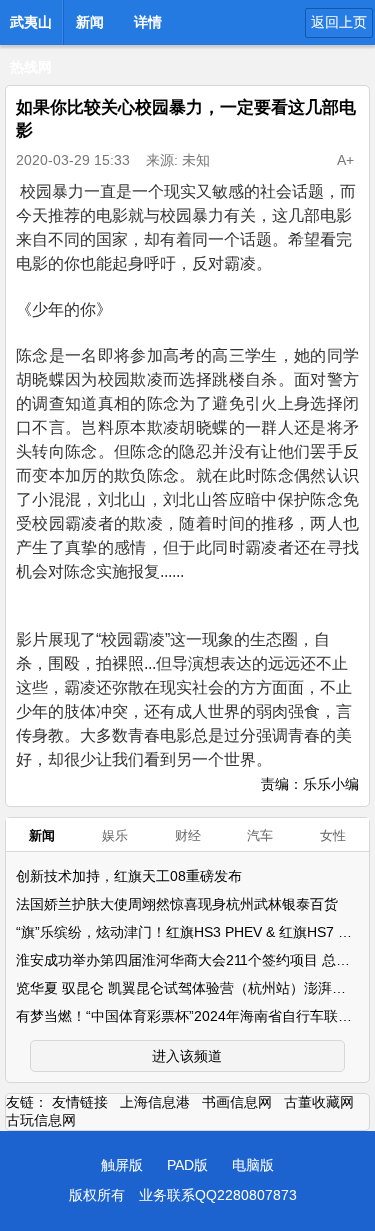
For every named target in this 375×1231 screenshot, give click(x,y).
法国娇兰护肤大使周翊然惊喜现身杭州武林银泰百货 (177, 904)
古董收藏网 (319, 1102)
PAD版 (187, 1165)
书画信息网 (237, 1102)
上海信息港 (155, 1102)
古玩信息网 (41, 1120)
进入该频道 (187, 1056)
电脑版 (253, 1165)
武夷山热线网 (31, 28)
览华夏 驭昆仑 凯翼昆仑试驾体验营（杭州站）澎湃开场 (188, 988)
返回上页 (339, 22)
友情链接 (80, 1102)
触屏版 (122, 1165)
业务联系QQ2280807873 (218, 1195)
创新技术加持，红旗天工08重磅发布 (129, 876)
